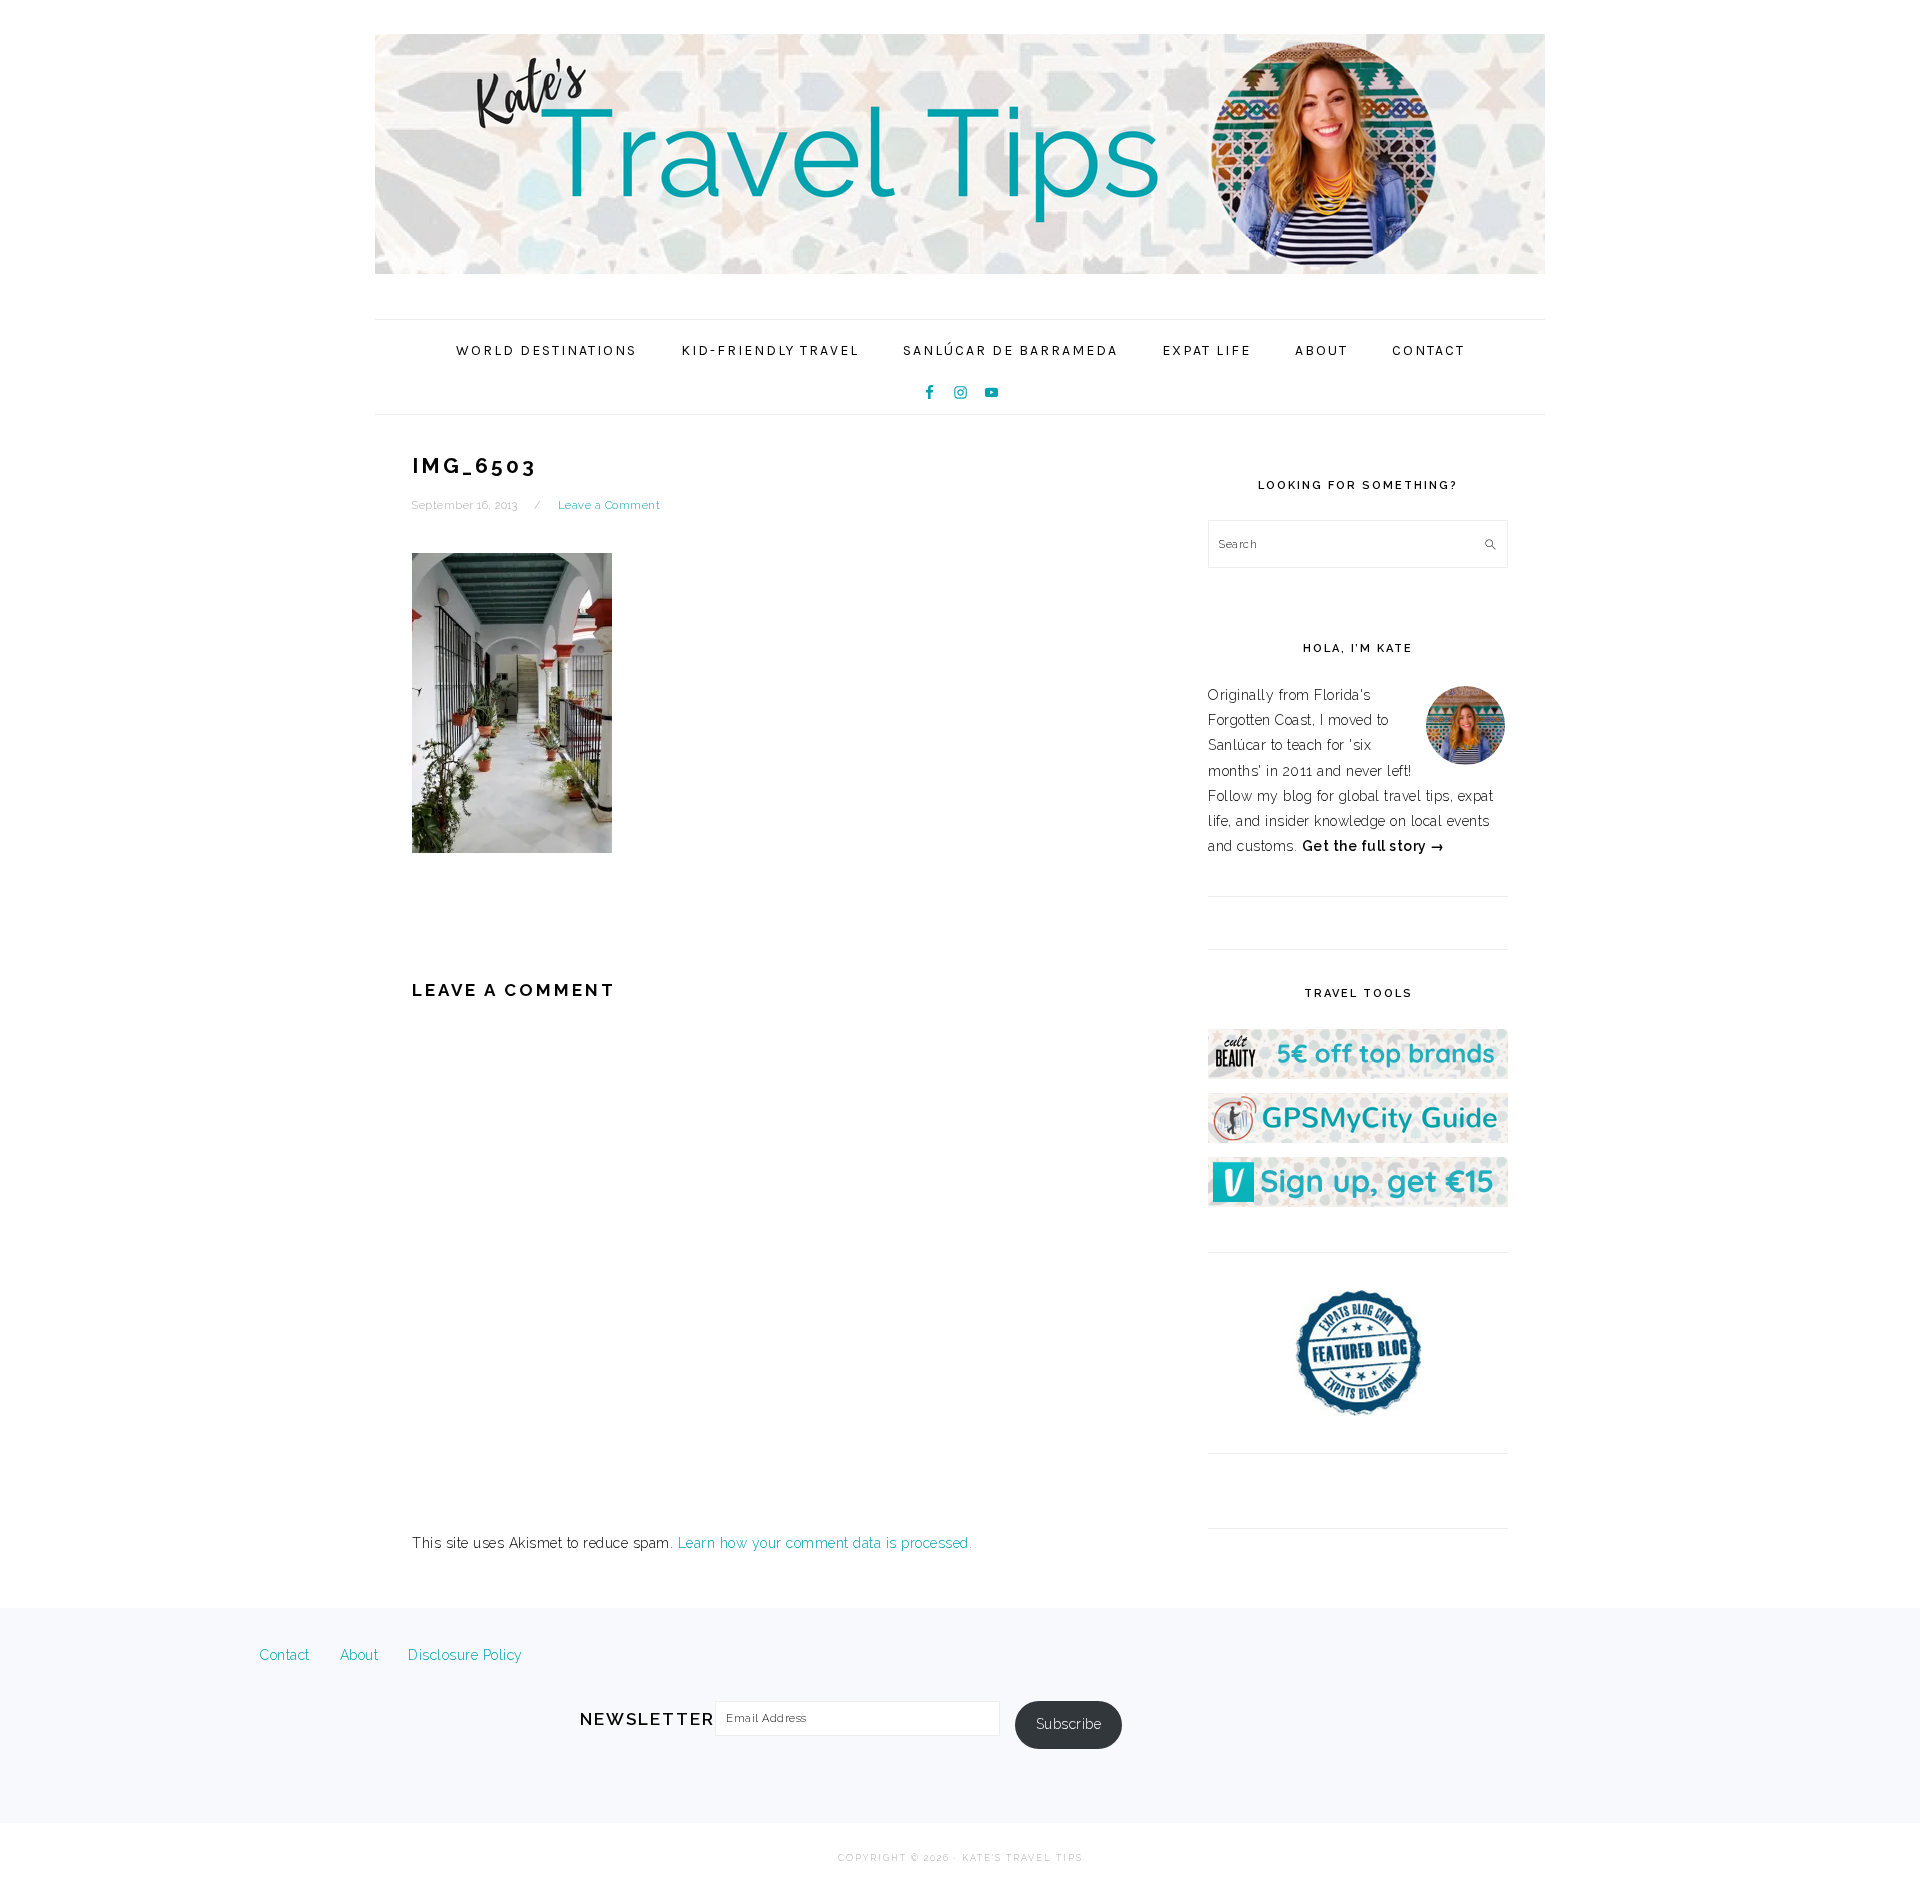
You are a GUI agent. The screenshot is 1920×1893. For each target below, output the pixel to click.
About (359, 1655)
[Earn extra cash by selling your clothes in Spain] (1358, 1202)
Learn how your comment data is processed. (825, 1543)
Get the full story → (1373, 846)
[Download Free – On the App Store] (1358, 1138)
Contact (285, 1655)
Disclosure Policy (465, 1655)
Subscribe (1069, 1724)
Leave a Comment (609, 505)
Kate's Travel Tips (960, 154)
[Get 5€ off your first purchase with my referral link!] (1358, 1074)
